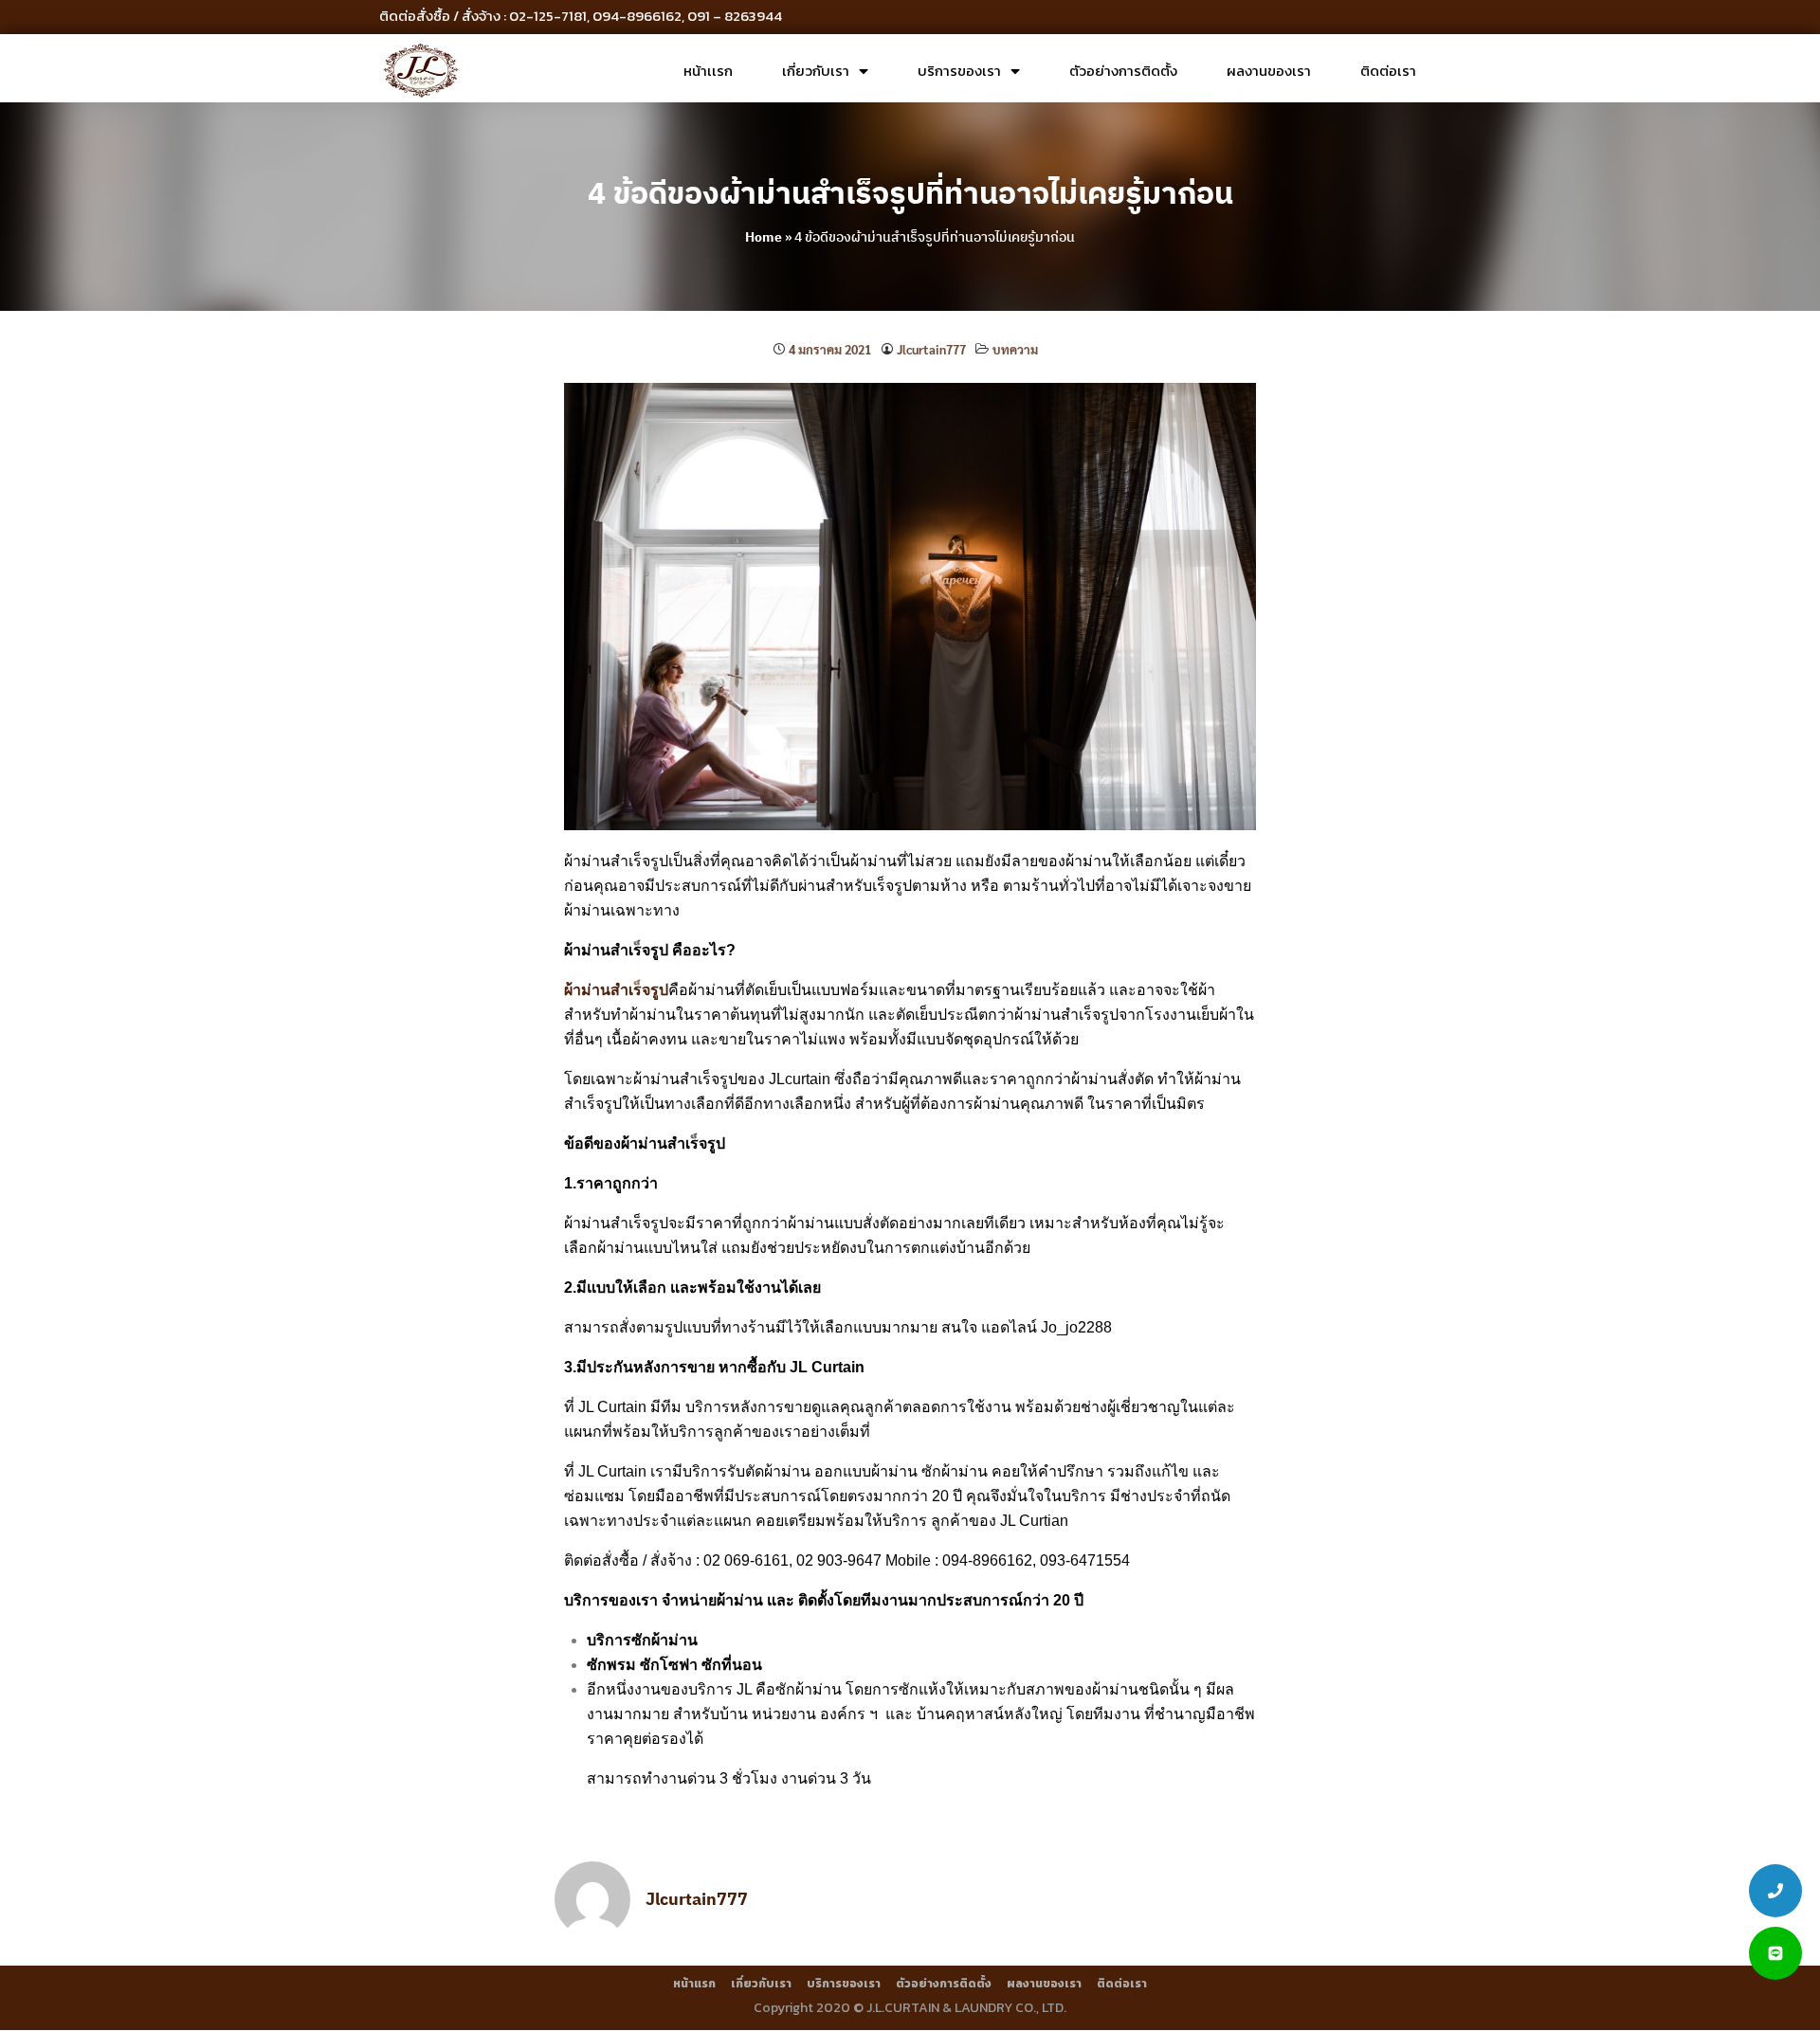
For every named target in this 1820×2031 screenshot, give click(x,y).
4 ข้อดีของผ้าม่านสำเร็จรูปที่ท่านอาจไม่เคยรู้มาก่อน (910, 192)
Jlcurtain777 (931, 349)
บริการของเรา (959, 71)
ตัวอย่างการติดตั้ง (1123, 71)
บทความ (1015, 349)
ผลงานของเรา (1269, 71)
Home (764, 237)
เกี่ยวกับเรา (816, 71)
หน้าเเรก (708, 71)
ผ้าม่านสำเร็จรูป (616, 990)
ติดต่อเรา (1388, 71)
